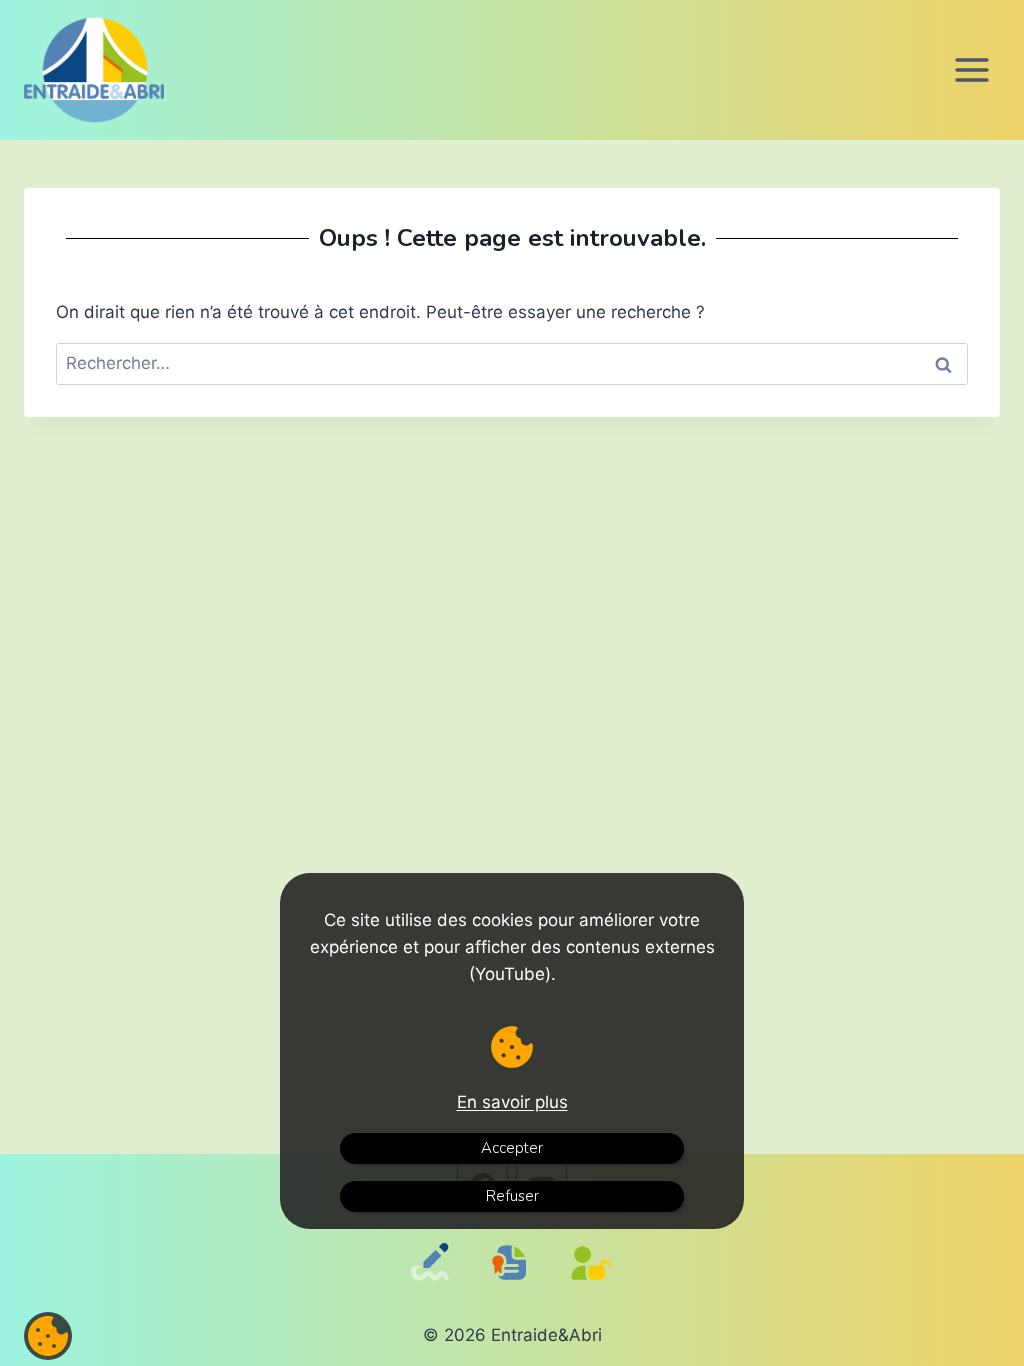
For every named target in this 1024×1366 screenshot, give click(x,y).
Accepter (512, 1148)
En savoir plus (512, 1102)
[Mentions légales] (514, 1282)
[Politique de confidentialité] (596, 1289)
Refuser (512, 1196)
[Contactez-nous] (434, 1289)
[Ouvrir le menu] (971, 69)
